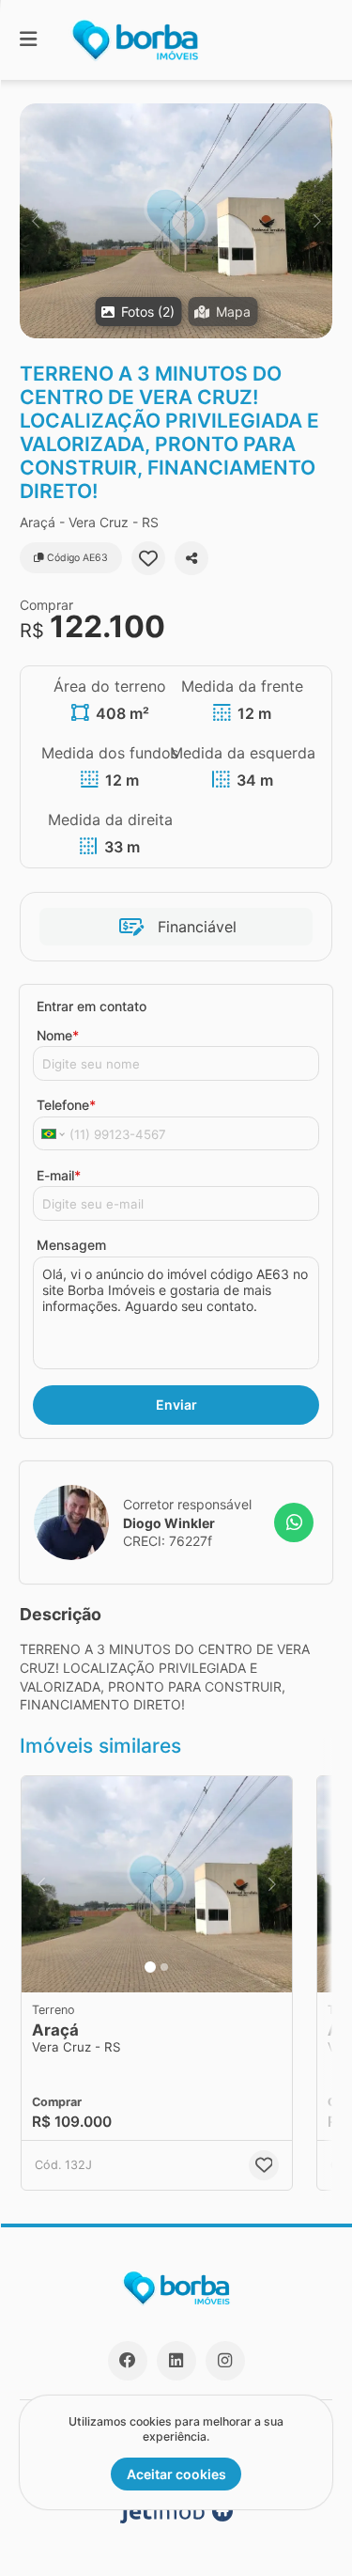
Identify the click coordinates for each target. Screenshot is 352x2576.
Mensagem (71, 1245)
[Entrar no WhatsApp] (294, 1522)
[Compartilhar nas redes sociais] (191, 558)
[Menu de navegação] (28, 40)
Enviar (176, 1405)
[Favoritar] (148, 558)
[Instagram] (225, 2361)
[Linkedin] (176, 2361)
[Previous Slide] (35, 221)
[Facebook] (128, 2361)
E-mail (59, 1175)
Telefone (66, 1105)
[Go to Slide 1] (150, 1967)
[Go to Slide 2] (164, 1967)
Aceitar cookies (176, 2474)
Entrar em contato (92, 1006)
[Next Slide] (317, 221)
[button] (176, 221)
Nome (58, 1035)
